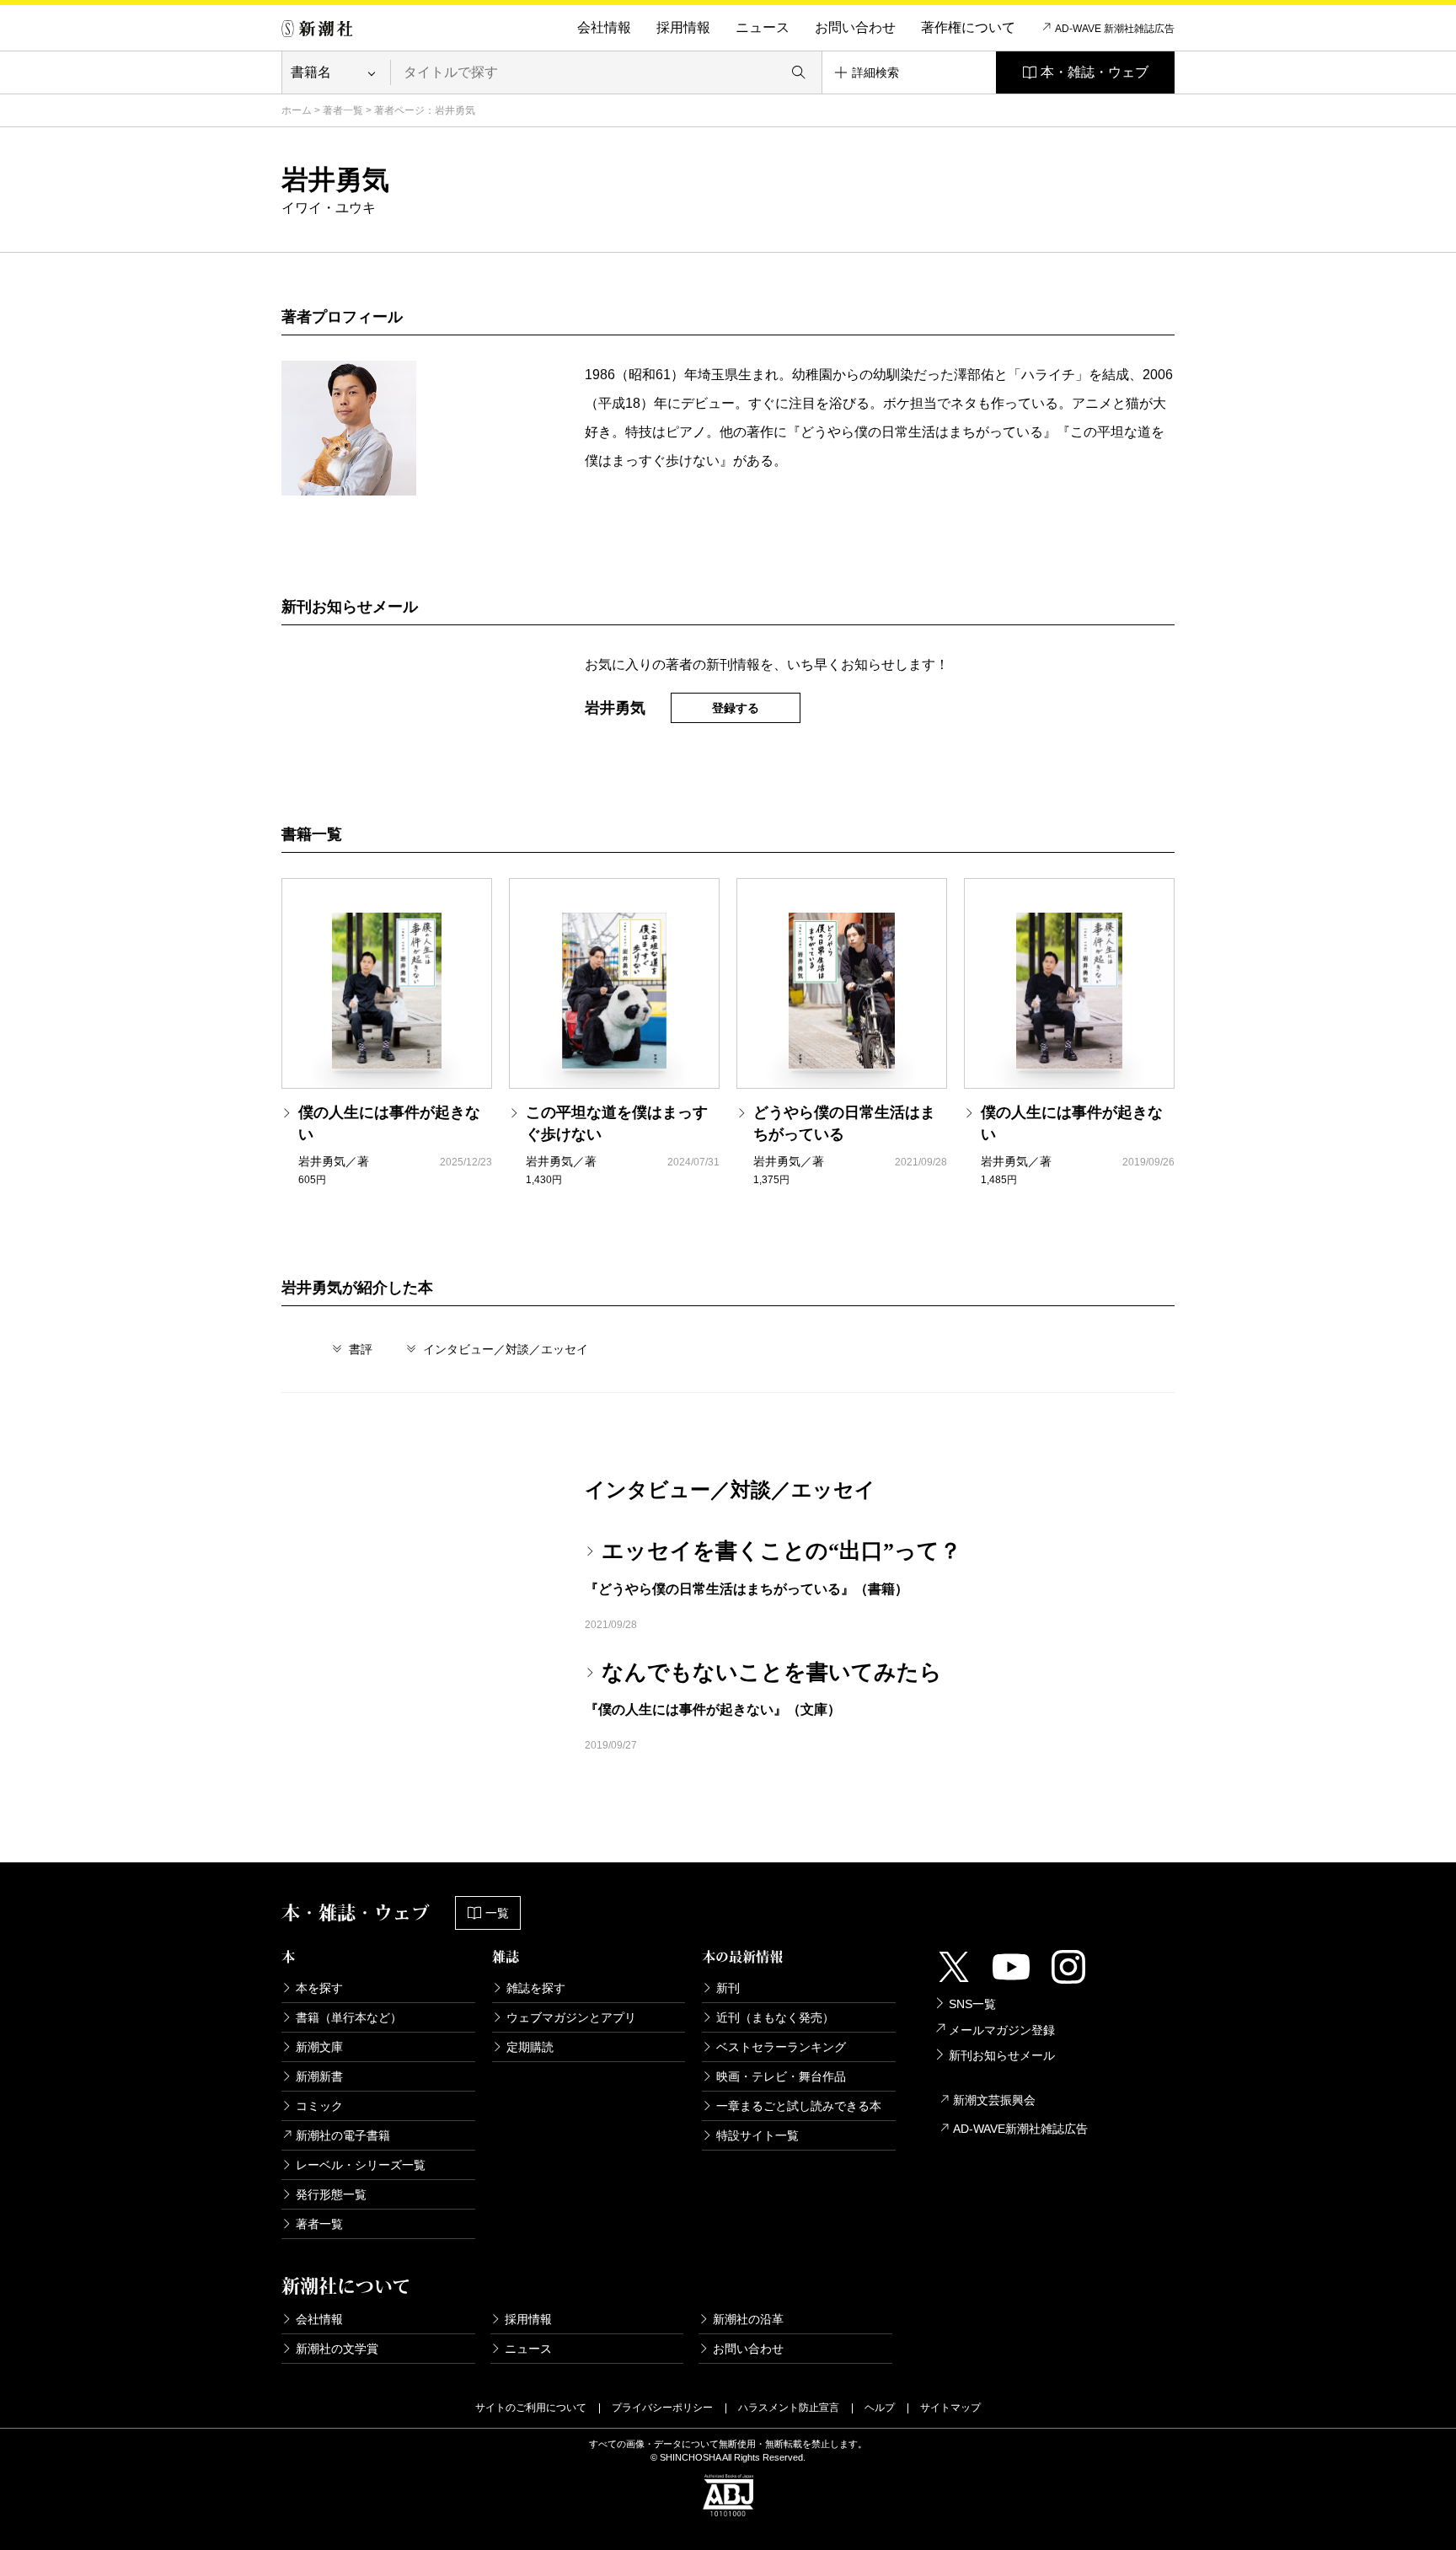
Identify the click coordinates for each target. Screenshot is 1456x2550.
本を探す (319, 1988)
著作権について (968, 27)
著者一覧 (343, 110)
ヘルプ (880, 2408)
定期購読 (530, 2047)
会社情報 (604, 27)
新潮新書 (319, 2076)
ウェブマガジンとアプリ (571, 2017)
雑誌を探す (536, 1988)
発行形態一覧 (331, 2194)
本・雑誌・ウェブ (1095, 72)
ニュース (763, 27)
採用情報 (683, 27)
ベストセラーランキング (781, 2047)
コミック (319, 2106)
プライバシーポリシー (662, 2408)
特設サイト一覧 (757, 2135)
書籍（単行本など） (349, 2017)
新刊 (728, 1988)
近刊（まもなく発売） (775, 2017)
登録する (736, 708)
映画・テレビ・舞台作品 (781, 2076)
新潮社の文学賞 (337, 2349)
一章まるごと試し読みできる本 (799, 2106)
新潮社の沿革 (748, 2319)
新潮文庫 (319, 2047)
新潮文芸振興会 (994, 2100)
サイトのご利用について (531, 2408)
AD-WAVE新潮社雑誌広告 (1020, 2129)
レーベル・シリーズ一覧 (361, 2165)
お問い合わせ (855, 27)
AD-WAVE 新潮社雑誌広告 (1115, 29)
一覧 (497, 1913)
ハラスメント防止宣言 (789, 2408)
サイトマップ (950, 2408)
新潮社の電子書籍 (343, 2135)
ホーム (297, 110)
